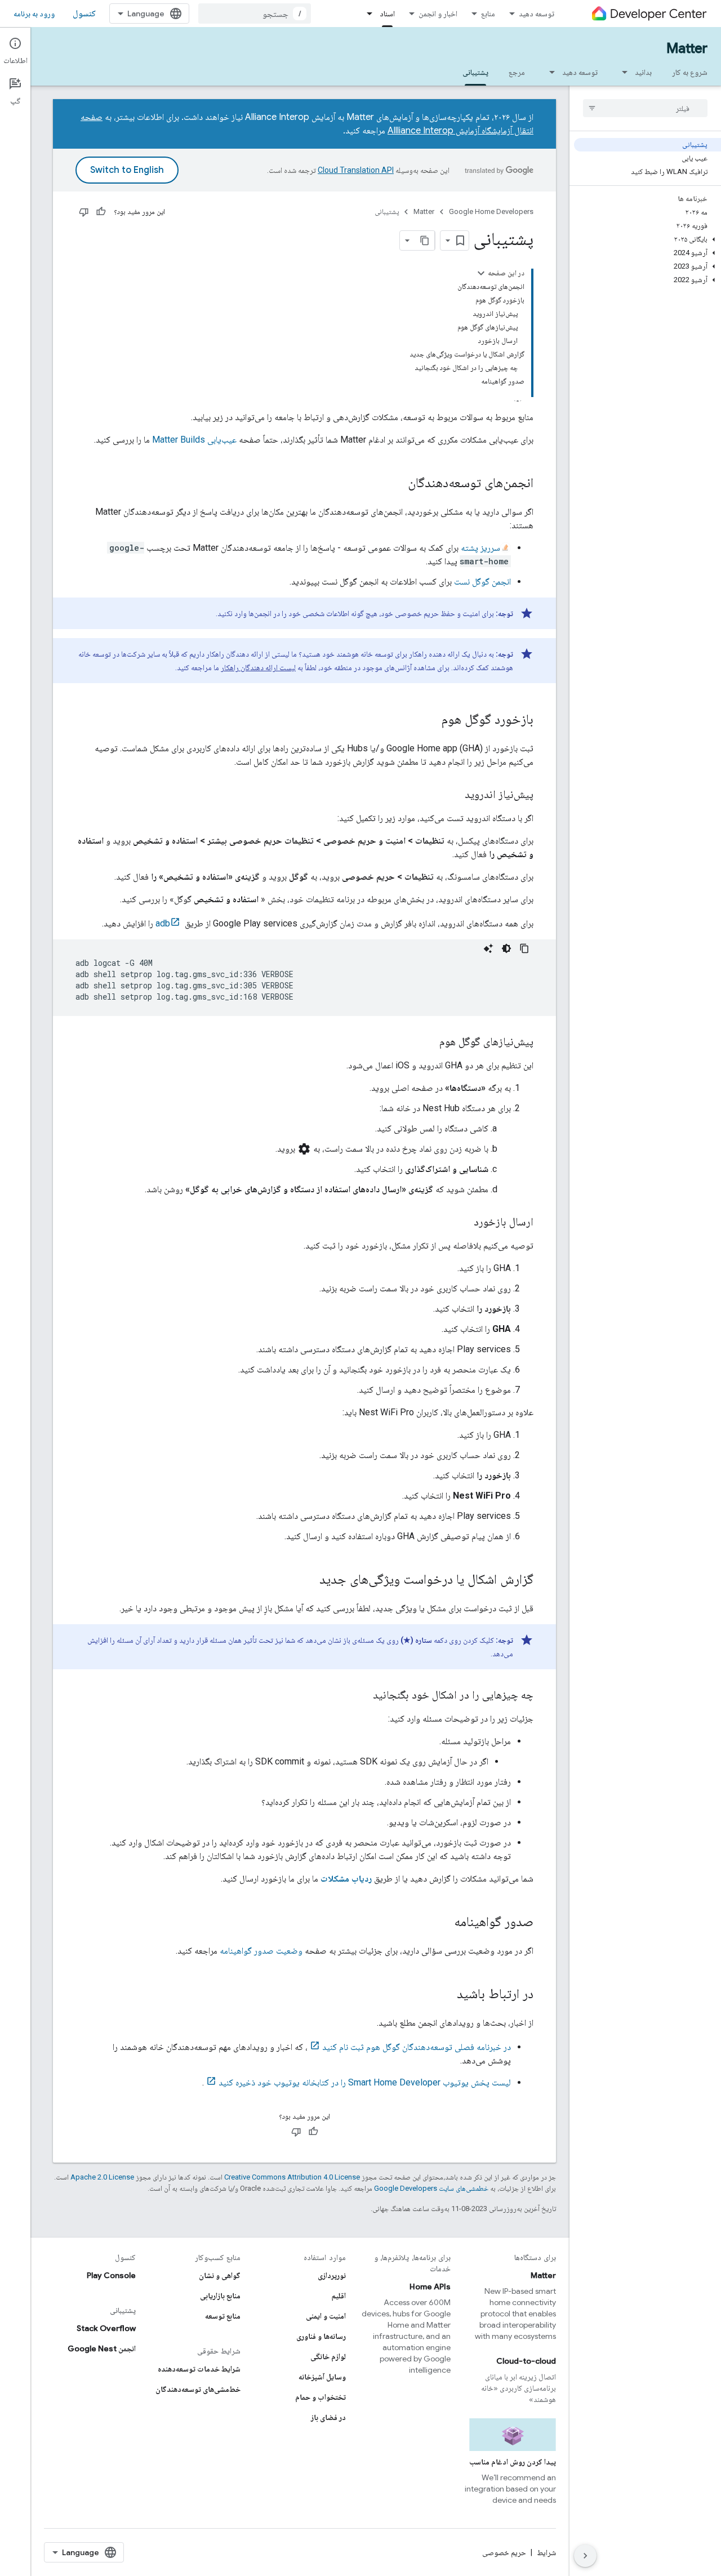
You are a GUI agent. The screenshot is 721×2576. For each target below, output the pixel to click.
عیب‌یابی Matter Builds (194, 440)
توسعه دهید (537, 14)
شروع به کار (690, 72)
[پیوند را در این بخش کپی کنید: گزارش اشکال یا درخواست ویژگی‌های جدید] (308, 1580)
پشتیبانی (475, 72)
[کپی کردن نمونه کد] (524, 948)
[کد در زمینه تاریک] (506, 948)
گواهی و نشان (220, 2275)
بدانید (643, 72)
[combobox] (255, 14)
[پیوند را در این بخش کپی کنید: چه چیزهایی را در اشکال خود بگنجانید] (362, 1696)
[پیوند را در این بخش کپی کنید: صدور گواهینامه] (443, 1923)
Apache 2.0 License (102, 2177)
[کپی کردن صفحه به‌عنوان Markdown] (425, 240)
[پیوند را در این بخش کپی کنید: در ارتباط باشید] (446, 1995)
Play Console (111, 2275)
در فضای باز (328, 2417)
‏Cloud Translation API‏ (356, 170)
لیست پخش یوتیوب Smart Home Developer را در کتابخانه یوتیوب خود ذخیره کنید (365, 2082)
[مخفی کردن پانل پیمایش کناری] (585, 2556)
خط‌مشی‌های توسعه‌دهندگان (198, 2389)
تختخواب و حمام (321, 2397)
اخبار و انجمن (438, 14)
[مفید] (101, 212)
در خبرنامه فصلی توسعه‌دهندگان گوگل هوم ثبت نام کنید (417, 2047)
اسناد (387, 14)
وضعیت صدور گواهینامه (261, 1951)
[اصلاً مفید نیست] (84, 212)
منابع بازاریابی (220, 2296)
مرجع (517, 72)
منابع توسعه (223, 2316)
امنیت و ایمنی (326, 2316)
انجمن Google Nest (102, 2348)
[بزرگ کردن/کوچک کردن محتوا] (481, 273)
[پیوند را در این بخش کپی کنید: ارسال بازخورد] (462, 1223)
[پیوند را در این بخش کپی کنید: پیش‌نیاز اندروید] (453, 795)
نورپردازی (332, 2275)
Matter (687, 48)
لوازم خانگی (328, 2356)
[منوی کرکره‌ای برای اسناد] (366, 14)
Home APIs (430, 2287)
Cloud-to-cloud (526, 2361)
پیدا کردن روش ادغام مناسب (513, 2462)
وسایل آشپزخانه (322, 2377)
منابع (488, 14)
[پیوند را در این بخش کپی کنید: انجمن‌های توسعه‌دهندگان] (397, 484)
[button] (647, 239)
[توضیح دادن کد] (488, 948)
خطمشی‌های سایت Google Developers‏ (431, 2188)
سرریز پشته (480, 548)
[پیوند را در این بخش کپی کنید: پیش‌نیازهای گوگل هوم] (428, 1042)
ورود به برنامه (34, 14)
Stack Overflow (106, 2328)
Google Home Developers (491, 211)
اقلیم (339, 2296)
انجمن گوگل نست (482, 581)
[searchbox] (645, 108)
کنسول (84, 14)
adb (163, 923)
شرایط (546, 2552)
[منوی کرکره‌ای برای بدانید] (621, 72)
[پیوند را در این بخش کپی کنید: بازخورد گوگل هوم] (430, 720)
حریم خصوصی (504, 2552)
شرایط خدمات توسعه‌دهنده (199, 2369)
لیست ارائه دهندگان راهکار (258, 667)
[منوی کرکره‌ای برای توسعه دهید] (549, 72)
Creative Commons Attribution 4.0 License (292, 2177)
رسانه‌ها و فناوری (321, 2336)
